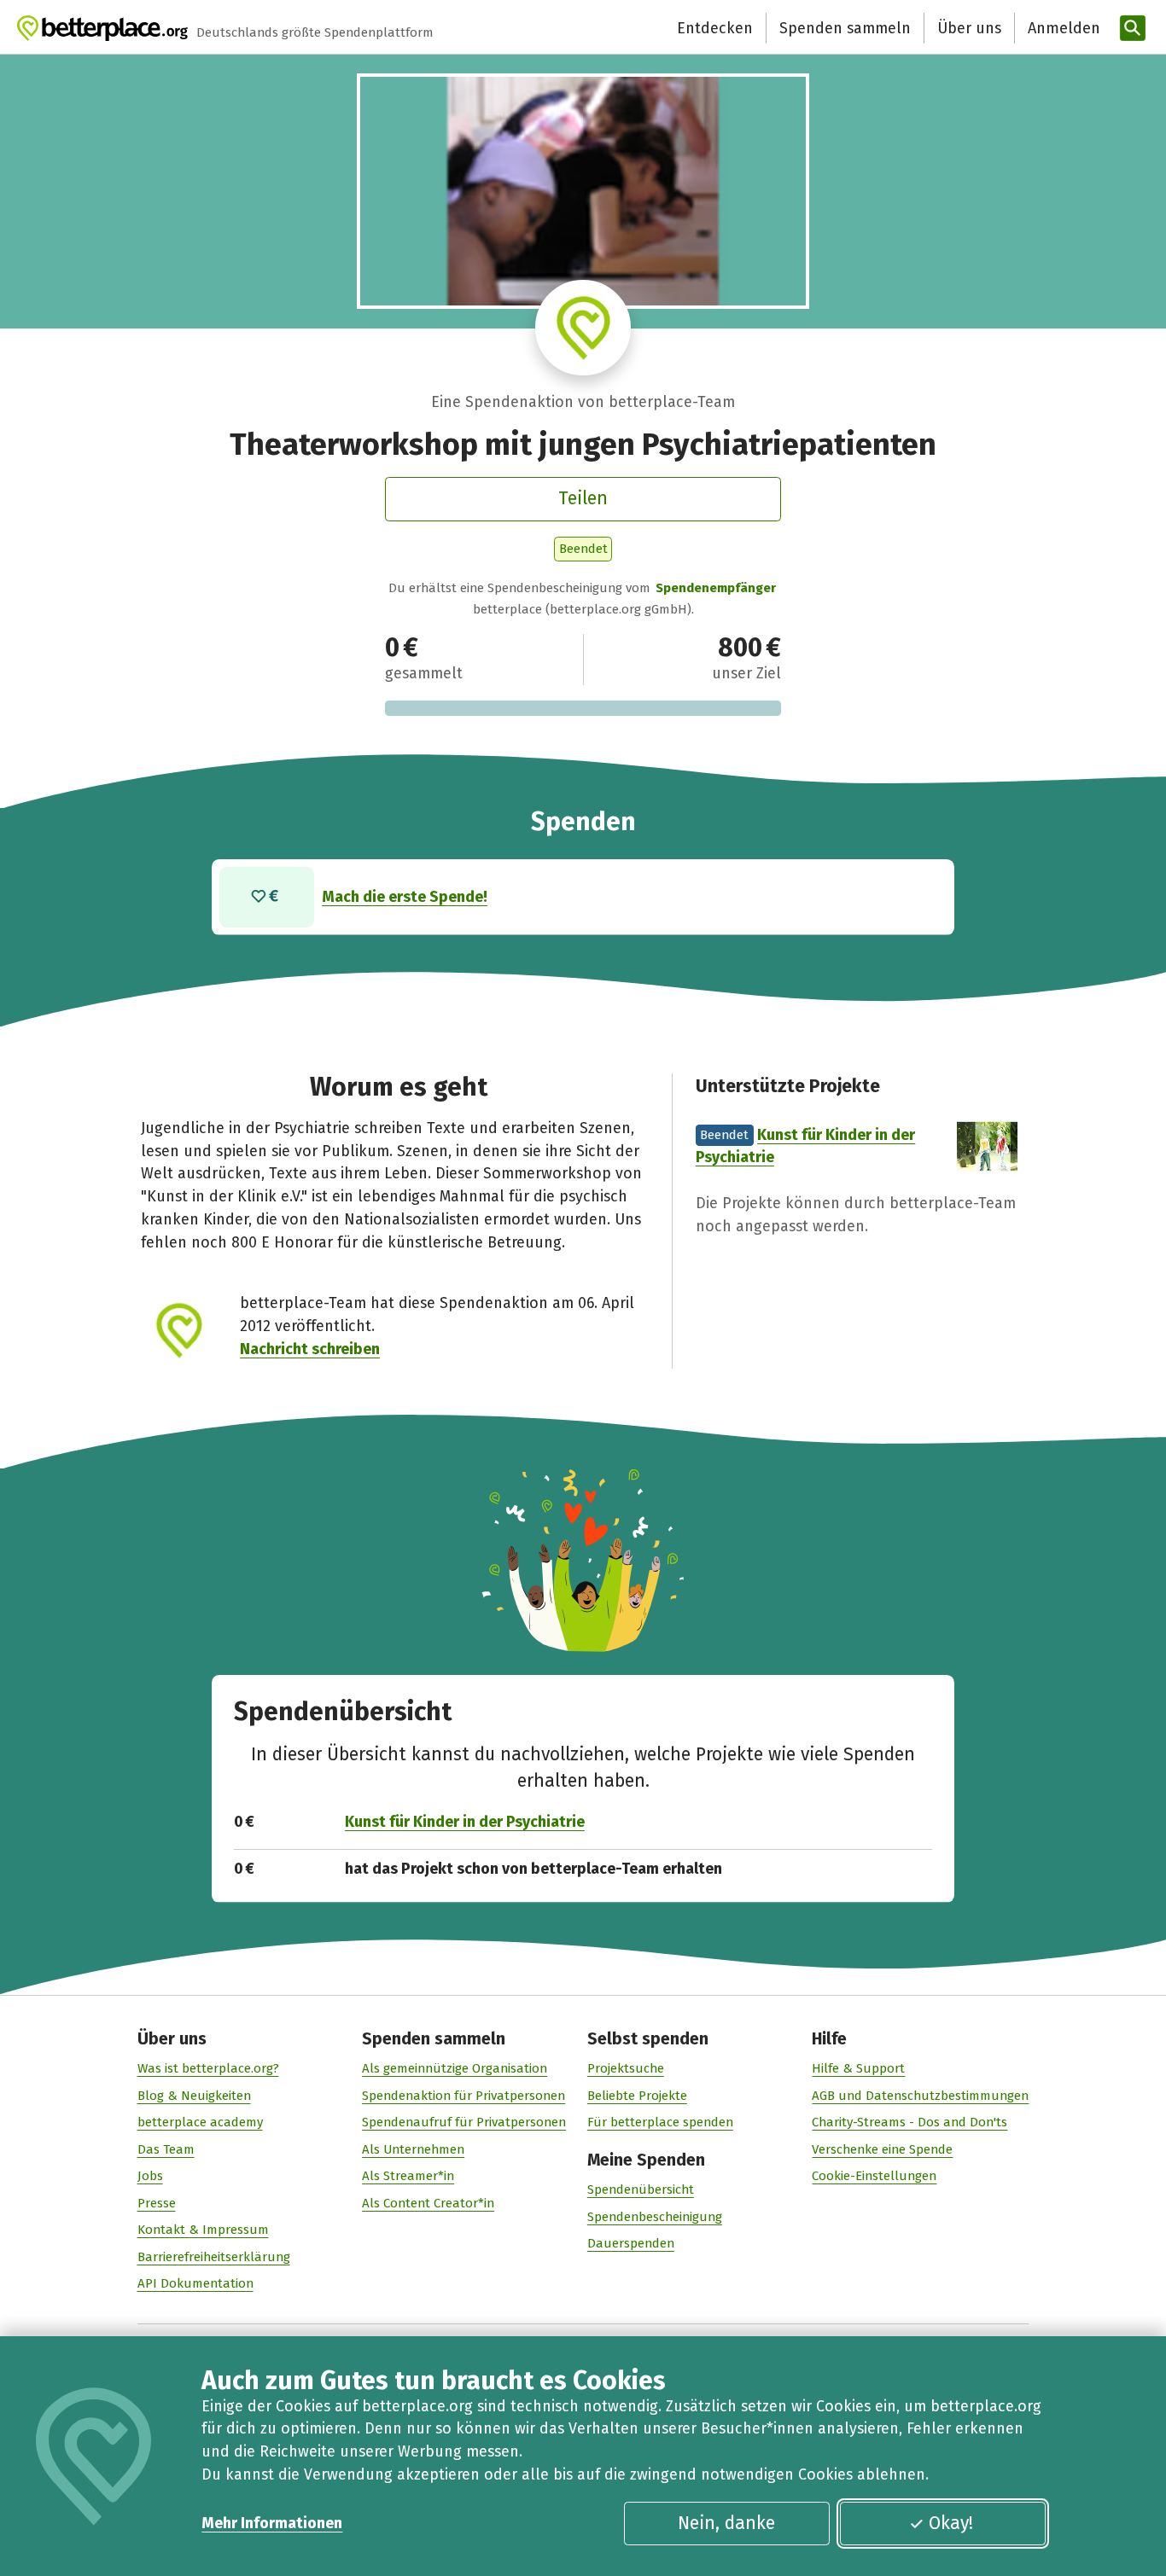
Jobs (150, 2176)
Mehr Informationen (272, 2523)
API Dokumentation (195, 2283)
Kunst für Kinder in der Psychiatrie (465, 1822)
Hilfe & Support (858, 2068)
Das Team (166, 2149)
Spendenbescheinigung (655, 2217)
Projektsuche (626, 2068)
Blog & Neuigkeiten (194, 2096)
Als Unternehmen (413, 2149)
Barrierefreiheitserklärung (214, 2257)
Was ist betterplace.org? (208, 2068)
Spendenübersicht (641, 2189)
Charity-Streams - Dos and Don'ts (909, 2122)
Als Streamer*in (408, 2176)
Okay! (951, 2523)
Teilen (583, 498)
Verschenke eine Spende (882, 2149)
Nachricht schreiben (310, 1349)
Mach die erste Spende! (405, 897)
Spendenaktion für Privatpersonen (463, 2096)
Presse (157, 2203)
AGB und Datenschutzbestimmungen (920, 2096)
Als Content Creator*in (428, 2203)
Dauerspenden (631, 2243)
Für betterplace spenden (660, 2122)
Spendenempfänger (716, 588)
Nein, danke (726, 2523)
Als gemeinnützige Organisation (455, 2068)
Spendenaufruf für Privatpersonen (464, 2122)
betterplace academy (200, 2122)
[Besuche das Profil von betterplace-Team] (583, 328)
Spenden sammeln (845, 28)
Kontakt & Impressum (203, 2230)
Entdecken (715, 28)
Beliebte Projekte (637, 2096)
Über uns (969, 28)
